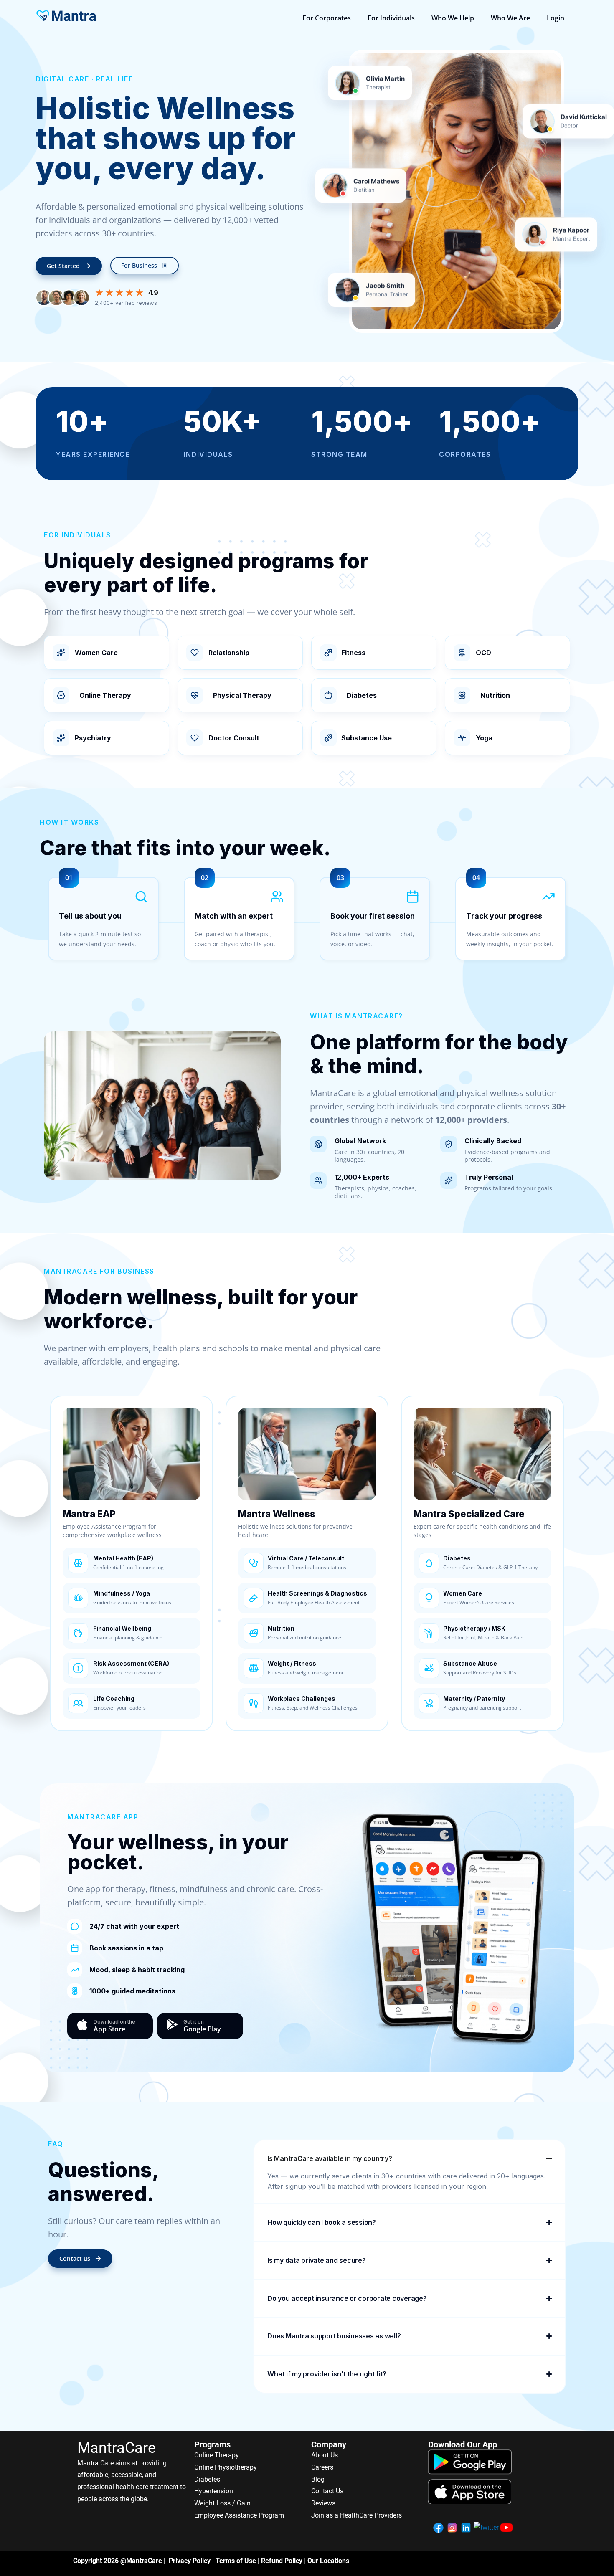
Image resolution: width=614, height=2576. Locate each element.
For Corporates (327, 18)
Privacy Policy (190, 2561)
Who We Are (510, 18)
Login (556, 18)
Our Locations (328, 2561)
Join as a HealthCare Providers (356, 2515)
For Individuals (391, 18)
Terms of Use (236, 2561)
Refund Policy (282, 2561)
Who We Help (453, 18)
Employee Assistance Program (239, 2515)
